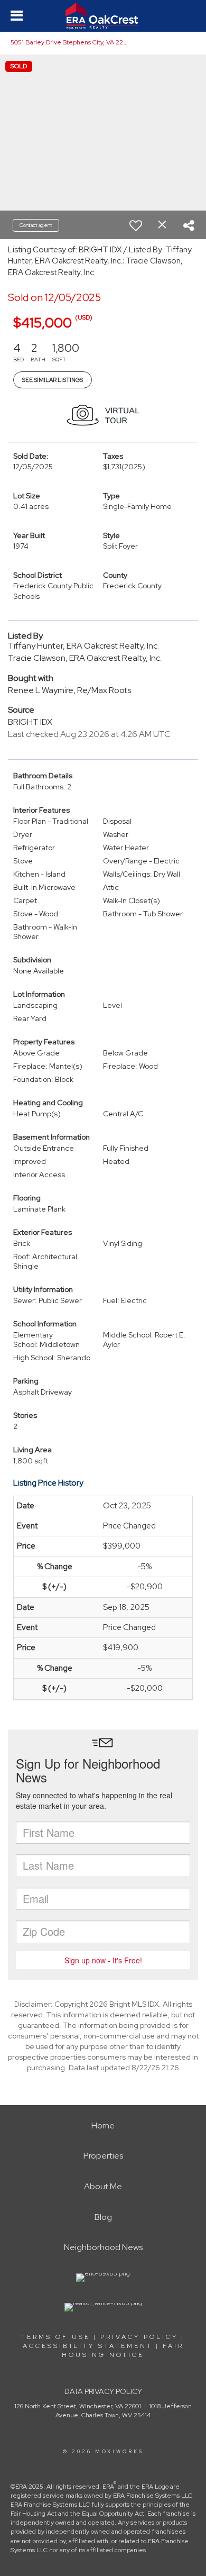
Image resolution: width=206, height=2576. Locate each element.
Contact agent (36, 225)
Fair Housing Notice (123, 2350)
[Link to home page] (103, 16)
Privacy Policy (139, 2337)
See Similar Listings (53, 380)
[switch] (136, 225)
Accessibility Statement (88, 2346)
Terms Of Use (56, 2337)
